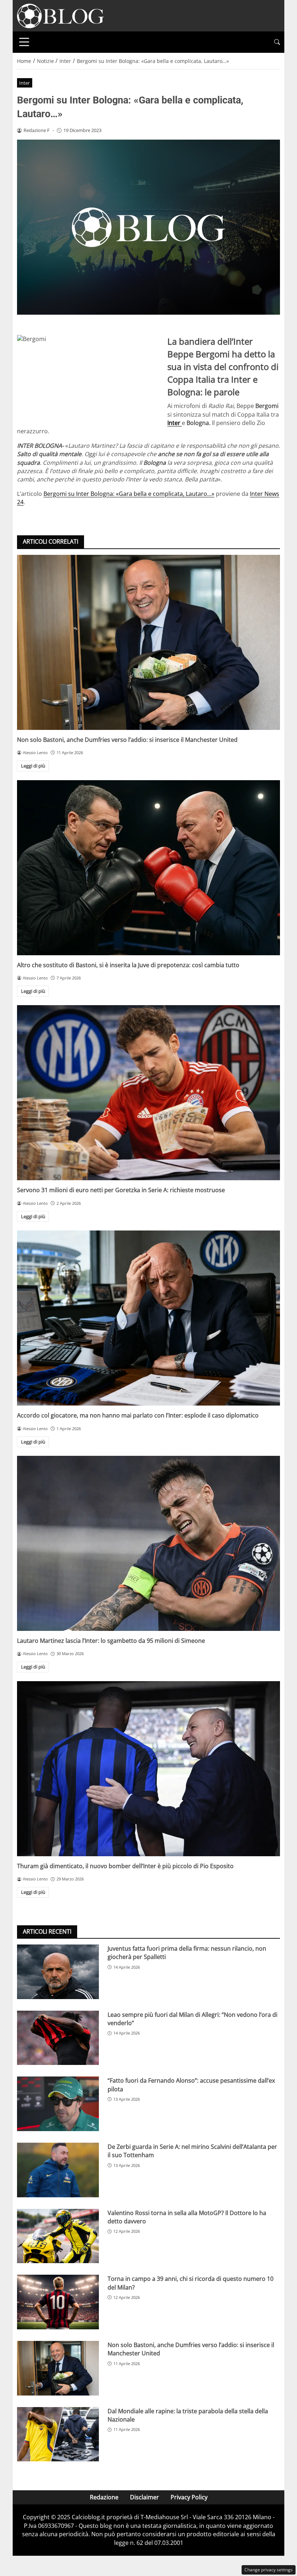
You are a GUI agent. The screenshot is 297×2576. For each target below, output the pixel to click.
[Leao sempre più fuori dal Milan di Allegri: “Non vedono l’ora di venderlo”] (58, 2038)
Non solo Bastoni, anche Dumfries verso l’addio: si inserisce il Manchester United (127, 740)
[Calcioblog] (60, 15)
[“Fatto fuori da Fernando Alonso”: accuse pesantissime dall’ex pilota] (58, 2104)
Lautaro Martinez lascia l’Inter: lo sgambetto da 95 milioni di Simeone (111, 1641)
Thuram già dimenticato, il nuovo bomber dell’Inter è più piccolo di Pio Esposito (125, 1866)
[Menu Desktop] (24, 42)
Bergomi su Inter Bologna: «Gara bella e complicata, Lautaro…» (129, 494)
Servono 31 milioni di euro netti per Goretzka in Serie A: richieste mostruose (121, 1190)
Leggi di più (33, 766)
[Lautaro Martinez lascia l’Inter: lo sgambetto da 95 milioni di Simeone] (148, 1543)
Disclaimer (145, 2497)
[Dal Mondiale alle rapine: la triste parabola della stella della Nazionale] (58, 2434)
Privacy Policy (189, 2497)
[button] (277, 42)
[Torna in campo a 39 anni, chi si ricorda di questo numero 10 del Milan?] (58, 2302)
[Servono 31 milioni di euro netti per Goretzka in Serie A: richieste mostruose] (148, 1093)
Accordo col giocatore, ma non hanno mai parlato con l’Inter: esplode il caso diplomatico (138, 1415)
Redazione (104, 2497)
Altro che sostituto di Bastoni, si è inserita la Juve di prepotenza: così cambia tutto (128, 965)
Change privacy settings (269, 2570)
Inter (24, 83)
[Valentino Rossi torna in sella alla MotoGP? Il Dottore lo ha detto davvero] (58, 2236)
